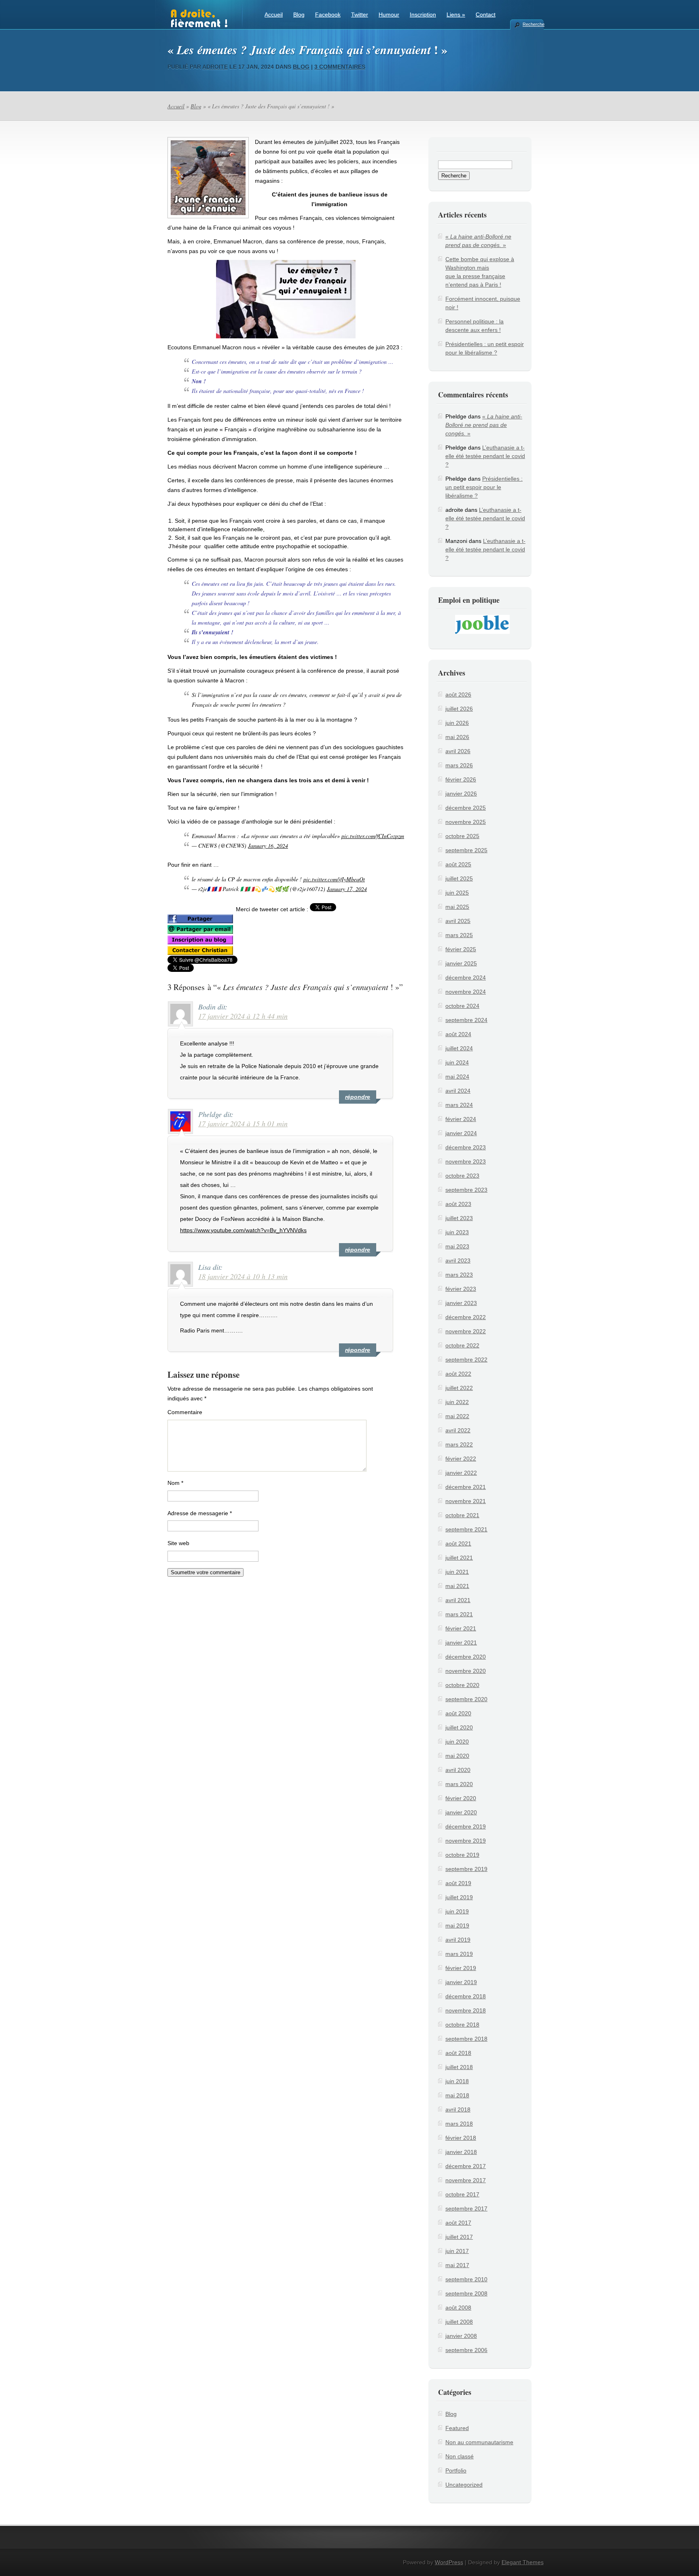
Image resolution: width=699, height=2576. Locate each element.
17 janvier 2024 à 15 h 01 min (243, 1123)
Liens (456, 15)
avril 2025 (458, 921)
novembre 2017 (466, 2180)
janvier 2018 (461, 2152)
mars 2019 (459, 1954)
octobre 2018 (462, 2025)
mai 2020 (457, 1756)
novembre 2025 (466, 822)
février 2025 (461, 949)
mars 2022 (459, 1444)
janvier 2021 (461, 1643)
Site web (178, 1543)
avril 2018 (458, 2109)
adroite (215, 67)
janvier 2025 (461, 963)
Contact (486, 15)
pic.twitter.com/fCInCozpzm (373, 836)
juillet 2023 (459, 1218)
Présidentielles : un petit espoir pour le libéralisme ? (484, 487)
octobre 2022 (462, 1345)
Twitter (360, 15)
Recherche (533, 24)
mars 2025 (459, 935)
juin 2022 (457, 1402)
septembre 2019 (466, 1869)
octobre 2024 (462, 1006)
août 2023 (458, 1204)
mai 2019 (457, 1926)
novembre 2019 (466, 1841)
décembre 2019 (466, 1826)
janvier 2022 (461, 1473)
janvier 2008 (461, 2336)
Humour (389, 15)
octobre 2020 (462, 1685)
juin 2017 (457, 2251)
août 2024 (458, 1034)
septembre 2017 (466, 2209)
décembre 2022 (466, 1317)
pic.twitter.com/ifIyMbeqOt (334, 879)
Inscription (423, 15)
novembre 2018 (466, 2010)
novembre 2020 (466, 1671)
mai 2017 (457, 2265)
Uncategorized (464, 2485)
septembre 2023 (466, 1190)
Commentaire (185, 1412)
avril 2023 (458, 1261)
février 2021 (461, 1628)
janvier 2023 (461, 1303)
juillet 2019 (459, 1897)
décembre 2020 (466, 1657)
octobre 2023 (462, 1176)
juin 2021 (457, 1572)
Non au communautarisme (479, 2442)
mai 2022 (457, 1416)
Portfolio (456, 2470)
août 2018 (458, 2053)
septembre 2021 (466, 1529)
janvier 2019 (461, 1982)
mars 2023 (459, 1275)
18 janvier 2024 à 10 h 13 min (243, 1276)
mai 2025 (457, 907)
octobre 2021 (462, 1515)
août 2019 (458, 1883)
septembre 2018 (466, 2039)
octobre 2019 (462, 1855)
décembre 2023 (466, 1147)
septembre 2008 (466, 2293)
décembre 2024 (466, 978)
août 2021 (458, 1543)
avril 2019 (458, 1940)
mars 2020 (459, 1784)
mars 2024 (459, 1105)
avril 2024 (458, 1091)
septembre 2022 (466, 1360)
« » (484, 425)
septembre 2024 (466, 1020)
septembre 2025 (466, 850)
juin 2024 (457, 1062)
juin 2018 (457, 2081)
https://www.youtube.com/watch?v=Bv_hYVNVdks (243, 1230)
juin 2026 (457, 723)
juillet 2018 (459, 2067)
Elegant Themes (523, 2562)
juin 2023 (457, 1232)
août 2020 (458, 1713)
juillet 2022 (459, 1388)
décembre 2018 (466, 1996)
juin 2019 (457, 1911)
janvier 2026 (461, 794)
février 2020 (461, 1798)
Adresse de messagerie (200, 1513)
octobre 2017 (462, 2194)
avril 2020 (458, 1770)
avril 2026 (458, 751)
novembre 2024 (466, 992)
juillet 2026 (459, 709)
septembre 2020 (466, 1699)
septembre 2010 (466, 2279)
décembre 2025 (466, 808)
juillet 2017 (459, 2237)
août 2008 (458, 2308)
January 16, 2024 (268, 846)
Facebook (328, 15)
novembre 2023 (466, 1161)
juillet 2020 (459, 1727)
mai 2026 (457, 737)
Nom (175, 1483)
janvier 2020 (461, 1812)
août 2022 (458, 1374)
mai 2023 (457, 1246)
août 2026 (458, 695)
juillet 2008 (459, 2322)
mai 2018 (457, 2095)
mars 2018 (459, 2124)
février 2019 (461, 1968)
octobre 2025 (462, 836)
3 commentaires (340, 67)
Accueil (274, 15)
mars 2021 (459, 1614)
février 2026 (461, 779)
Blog (299, 15)
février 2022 (461, 1459)
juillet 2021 (459, 1558)
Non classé (460, 2456)
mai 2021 (457, 1586)
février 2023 (461, 1289)
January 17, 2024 (347, 889)
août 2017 (458, 2223)
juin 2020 (457, 1742)
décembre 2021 (466, 1487)
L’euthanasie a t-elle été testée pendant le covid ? (485, 456)
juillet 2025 (459, 878)
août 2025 (458, 864)
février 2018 (461, 2138)
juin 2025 (457, 893)
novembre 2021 (466, 1501)
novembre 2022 (466, 1331)
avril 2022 (458, 1430)
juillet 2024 (459, 1048)
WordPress (449, 2562)
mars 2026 (459, 765)
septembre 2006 (466, 2350)
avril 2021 (458, 1600)
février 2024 (461, 1119)
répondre (358, 1097)
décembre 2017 (466, 2166)
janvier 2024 (461, 1133)
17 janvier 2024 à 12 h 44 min (243, 1016)
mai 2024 (457, 1077)
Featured (457, 2428)
